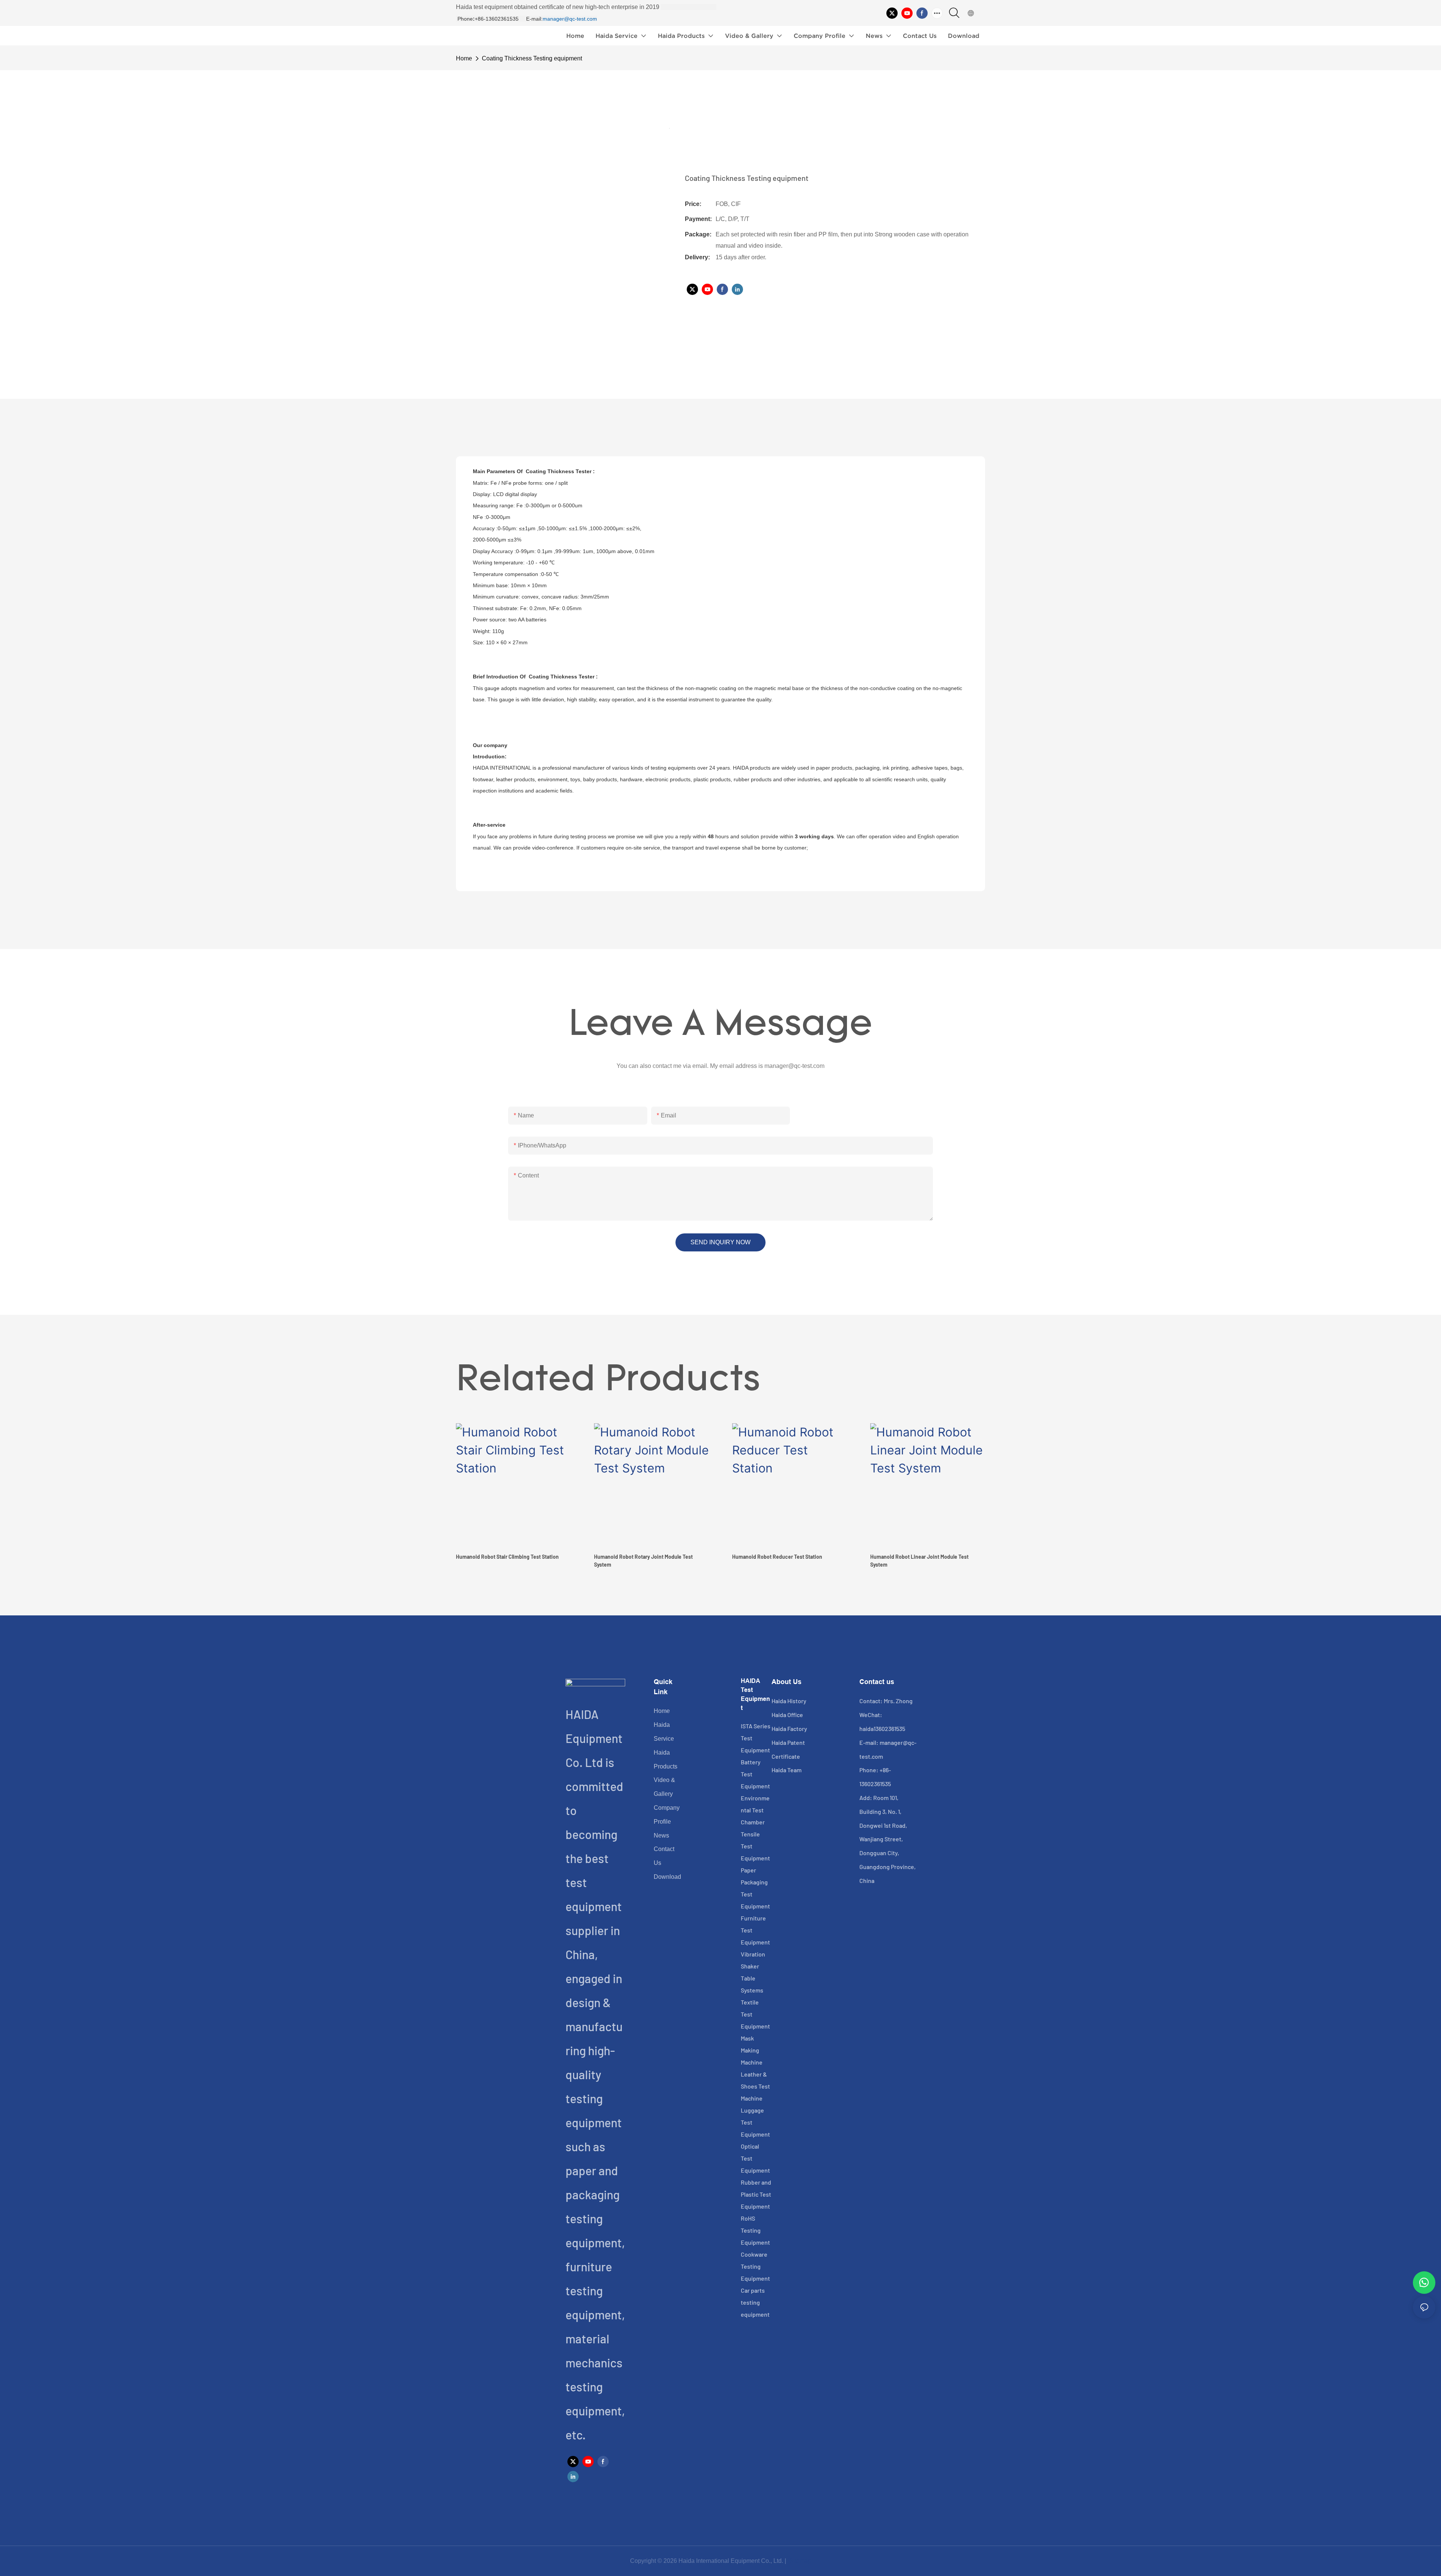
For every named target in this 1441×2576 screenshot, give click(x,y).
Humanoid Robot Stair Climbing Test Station (507, 1557)
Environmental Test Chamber (755, 1810)
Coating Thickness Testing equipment (532, 58)
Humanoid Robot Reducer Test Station (777, 1557)
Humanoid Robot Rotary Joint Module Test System (643, 1561)
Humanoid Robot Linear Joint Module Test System (919, 1561)
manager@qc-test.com (570, 19)
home (464, 58)
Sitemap (799, 2561)
